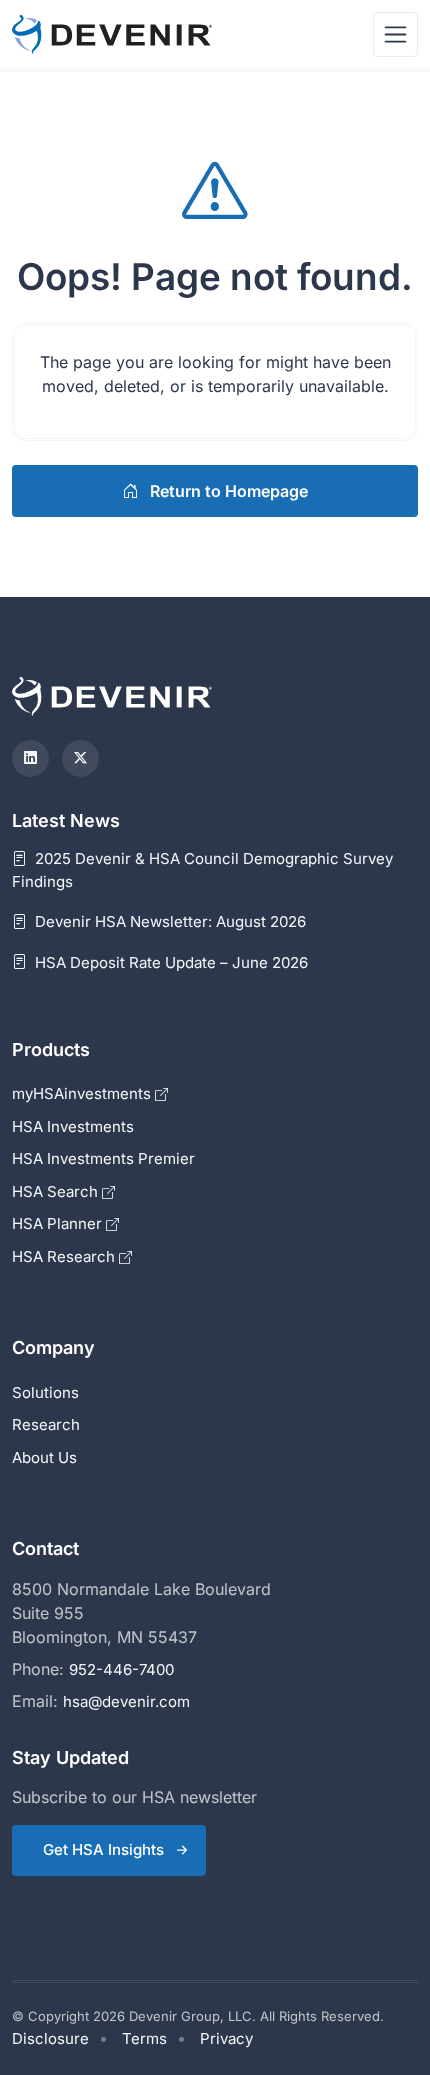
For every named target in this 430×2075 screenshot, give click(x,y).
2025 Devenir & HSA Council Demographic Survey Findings (202, 870)
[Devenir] (112, 34)
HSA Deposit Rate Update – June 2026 (169, 962)
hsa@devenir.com (126, 1701)
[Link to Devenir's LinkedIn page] (30, 758)
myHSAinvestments (83, 1093)
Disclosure (50, 2038)
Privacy (226, 2038)
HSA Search (57, 1191)
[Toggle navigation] (395, 34)
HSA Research (65, 1256)
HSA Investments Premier (103, 1158)
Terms (144, 2038)
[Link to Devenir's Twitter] (80, 758)
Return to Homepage (227, 491)
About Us (44, 1457)
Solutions (45, 1392)
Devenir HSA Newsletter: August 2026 (168, 921)
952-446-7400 (121, 1669)
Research (46, 1424)
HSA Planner (59, 1223)
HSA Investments (73, 1126)
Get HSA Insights (103, 1849)
